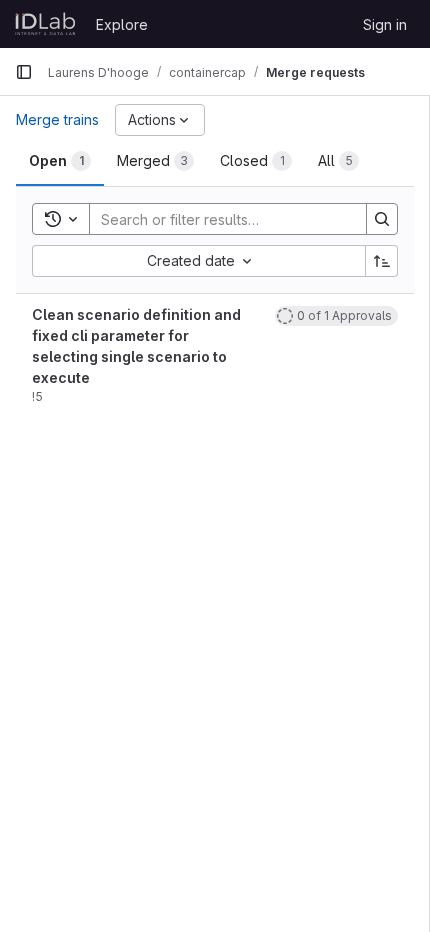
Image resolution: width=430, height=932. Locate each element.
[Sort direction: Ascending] (382, 261)
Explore (122, 24)
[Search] (382, 219)
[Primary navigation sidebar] (24, 72)
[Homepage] (45, 24)
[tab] (60, 161)
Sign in (385, 24)
